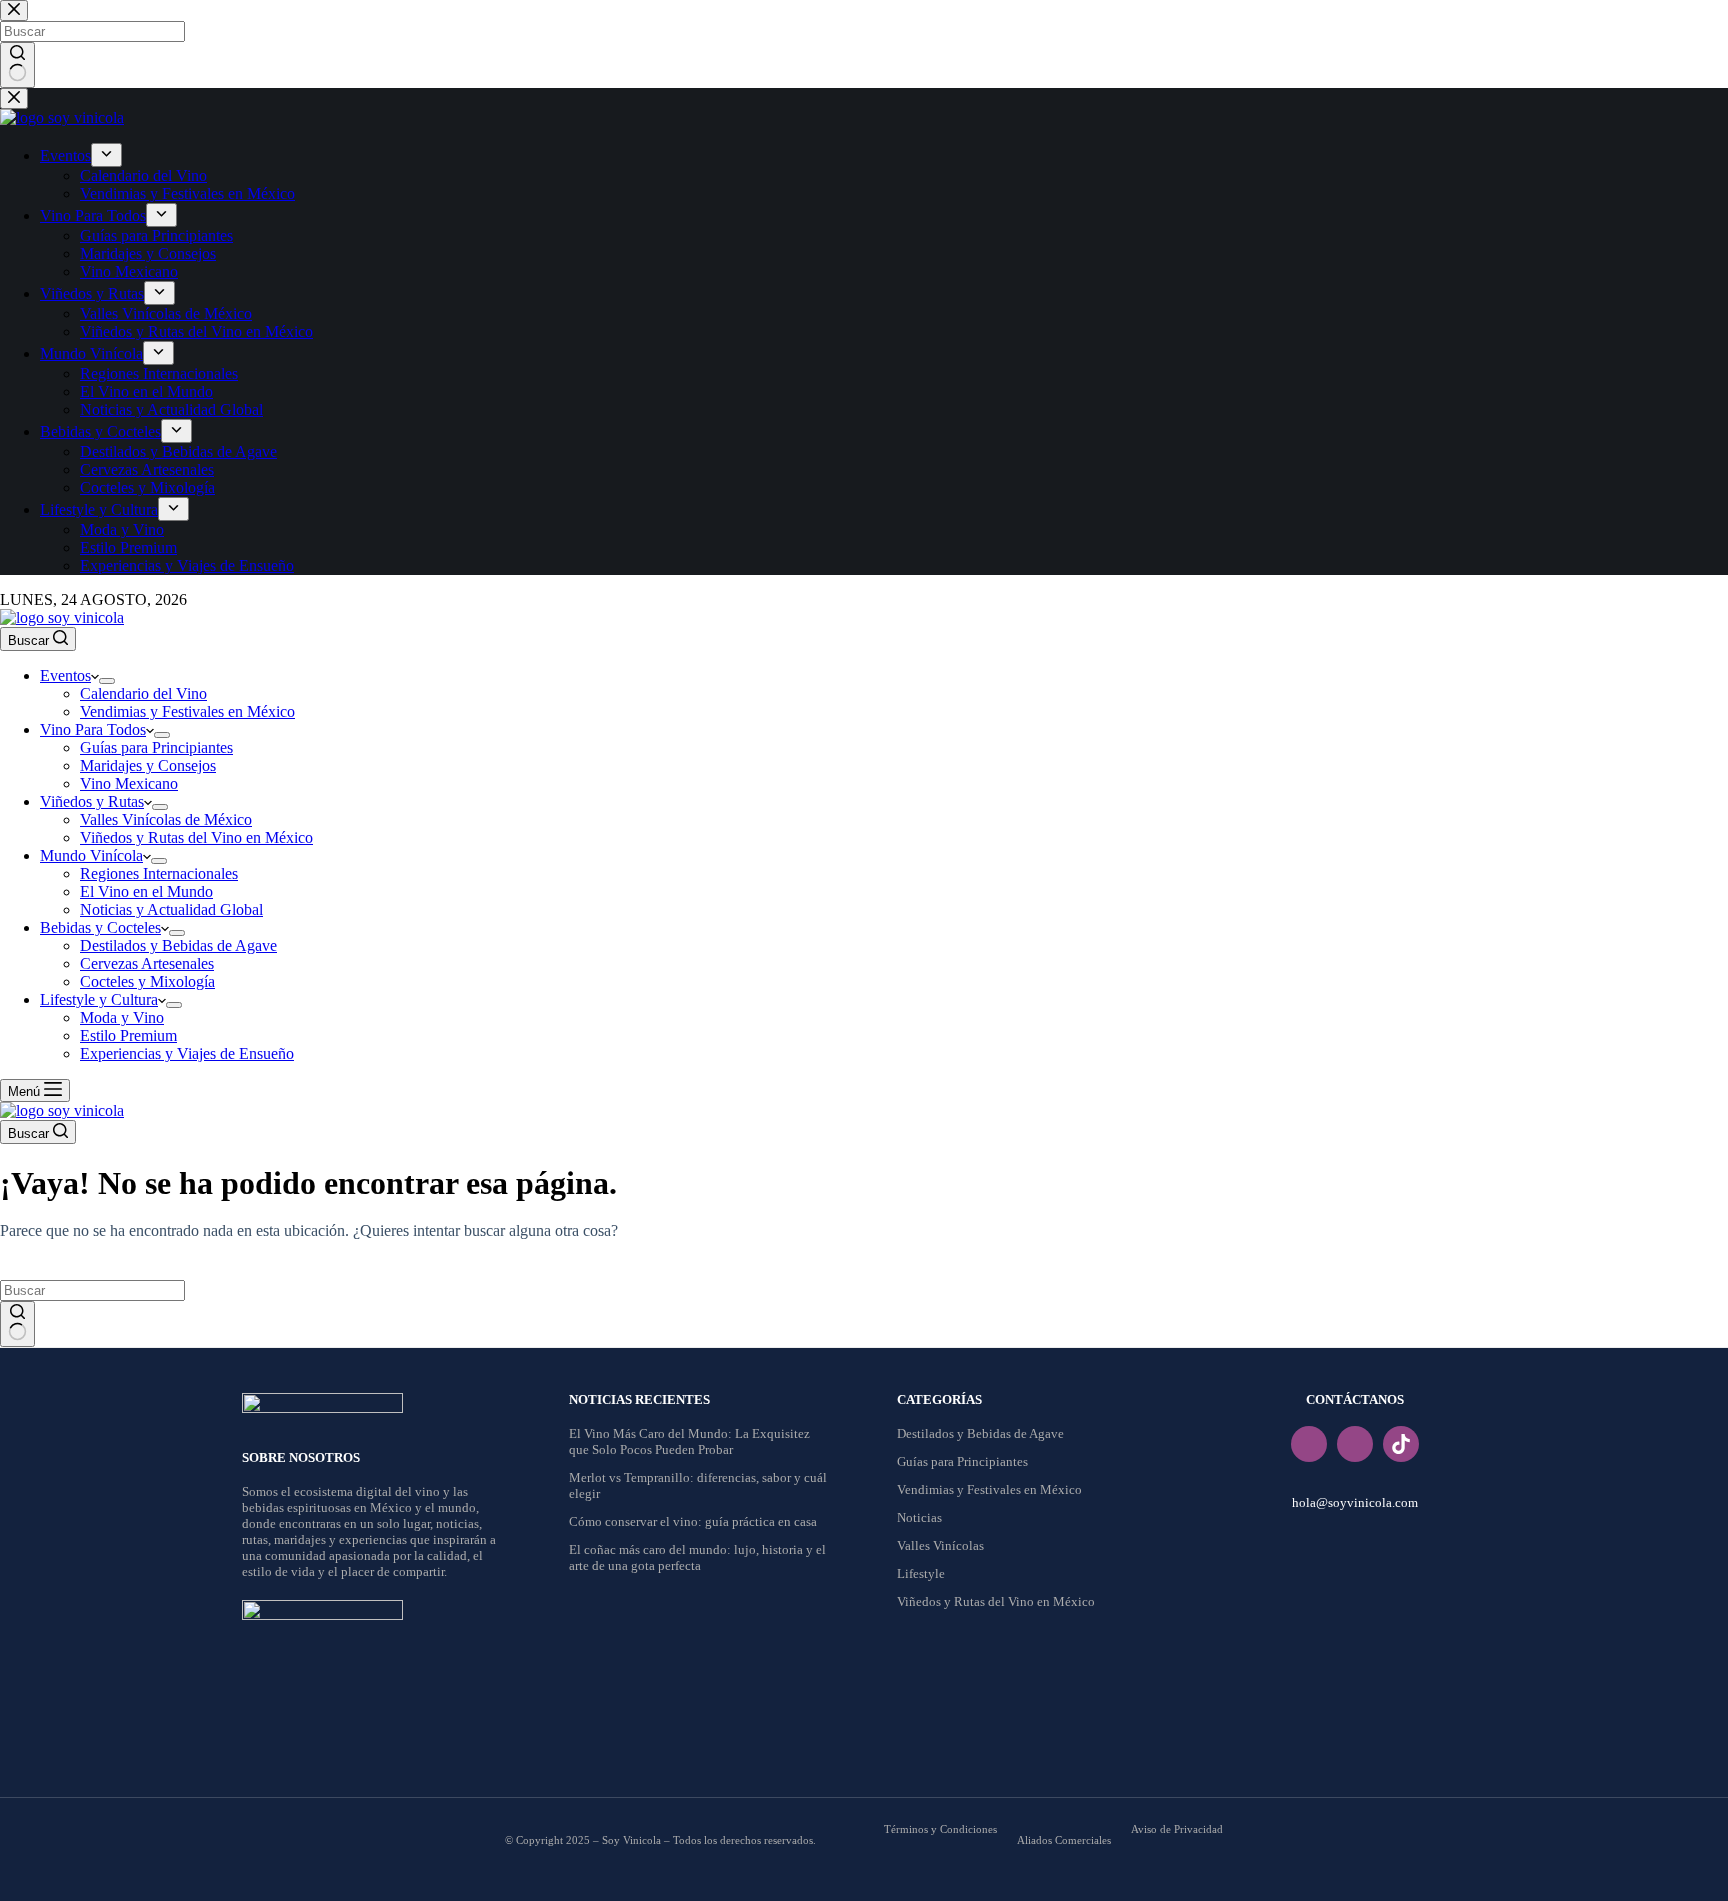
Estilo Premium (128, 1035)
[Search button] (17, 1324)
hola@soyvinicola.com (1355, 1502)
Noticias (919, 1517)
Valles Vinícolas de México (166, 819)
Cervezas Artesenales (147, 963)
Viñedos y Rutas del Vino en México (196, 837)
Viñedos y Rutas (92, 801)
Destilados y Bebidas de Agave (178, 945)
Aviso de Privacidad (1177, 1829)
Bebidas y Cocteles (100, 927)
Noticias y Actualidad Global (171, 909)
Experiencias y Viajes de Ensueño (187, 1053)
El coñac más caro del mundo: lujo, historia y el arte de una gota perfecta (697, 1557)
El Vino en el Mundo (146, 891)
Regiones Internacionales (159, 873)
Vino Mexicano (129, 783)
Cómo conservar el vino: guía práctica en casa (693, 1521)
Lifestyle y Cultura (99, 999)
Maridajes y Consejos (148, 765)
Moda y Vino (122, 1017)
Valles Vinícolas (940, 1545)
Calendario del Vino (143, 693)
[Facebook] (1309, 1444)
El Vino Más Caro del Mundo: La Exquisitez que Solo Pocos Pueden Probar (689, 1441)
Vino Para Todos (93, 729)
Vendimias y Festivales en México (187, 711)
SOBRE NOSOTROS (301, 1457)
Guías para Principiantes (156, 747)
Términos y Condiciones (940, 1829)
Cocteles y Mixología (147, 981)
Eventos (65, 675)
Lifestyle (921, 1573)
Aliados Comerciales (1064, 1840)
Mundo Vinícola (91, 855)
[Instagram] (1355, 1444)
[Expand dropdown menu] (107, 681)
